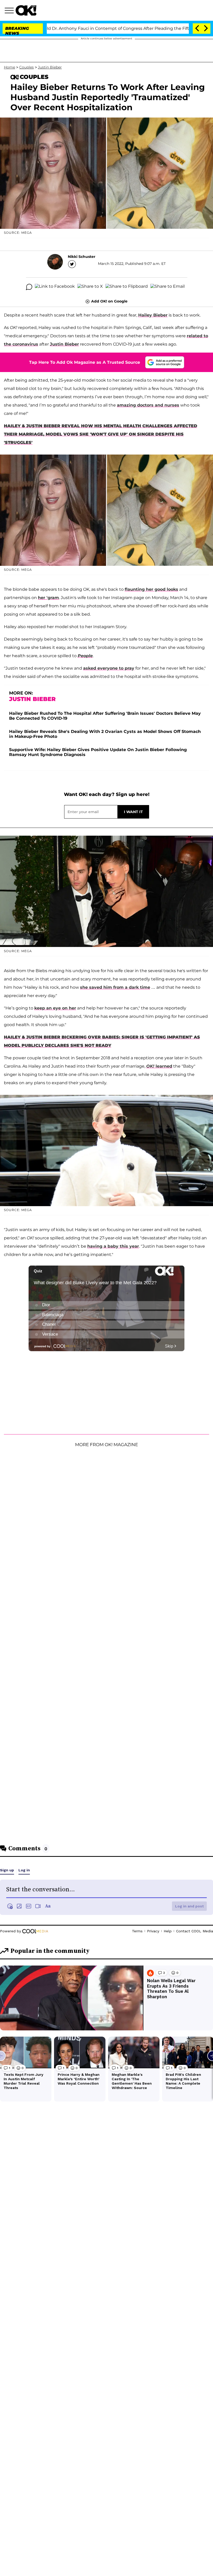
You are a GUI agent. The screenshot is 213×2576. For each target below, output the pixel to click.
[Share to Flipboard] (127, 287)
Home (9, 67)
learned (159, 1066)
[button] (10, 11)
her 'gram (48, 598)
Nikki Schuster (82, 257)
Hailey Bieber (153, 315)
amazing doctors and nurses (148, 405)
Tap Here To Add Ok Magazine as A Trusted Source (85, 362)
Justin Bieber (50, 67)
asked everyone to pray (109, 668)
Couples (26, 67)
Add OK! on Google (109, 301)
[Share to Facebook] (55, 287)
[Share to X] (90, 287)
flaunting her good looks (151, 589)
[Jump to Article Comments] (29, 287)
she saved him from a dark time (115, 987)
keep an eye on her (55, 1008)
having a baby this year (113, 1246)
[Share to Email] (168, 287)
